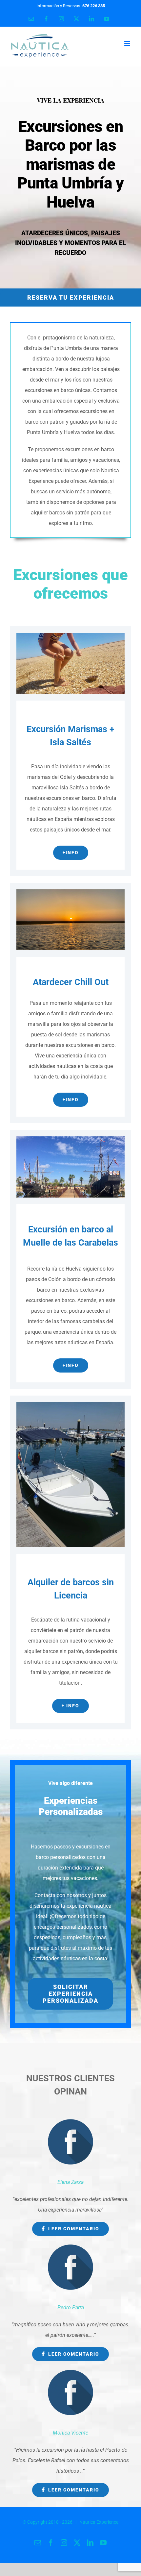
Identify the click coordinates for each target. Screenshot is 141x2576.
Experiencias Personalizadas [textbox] (71, 1806)
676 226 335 (94, 6)
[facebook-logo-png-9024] (70, 2120)
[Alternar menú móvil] (128, 43)
